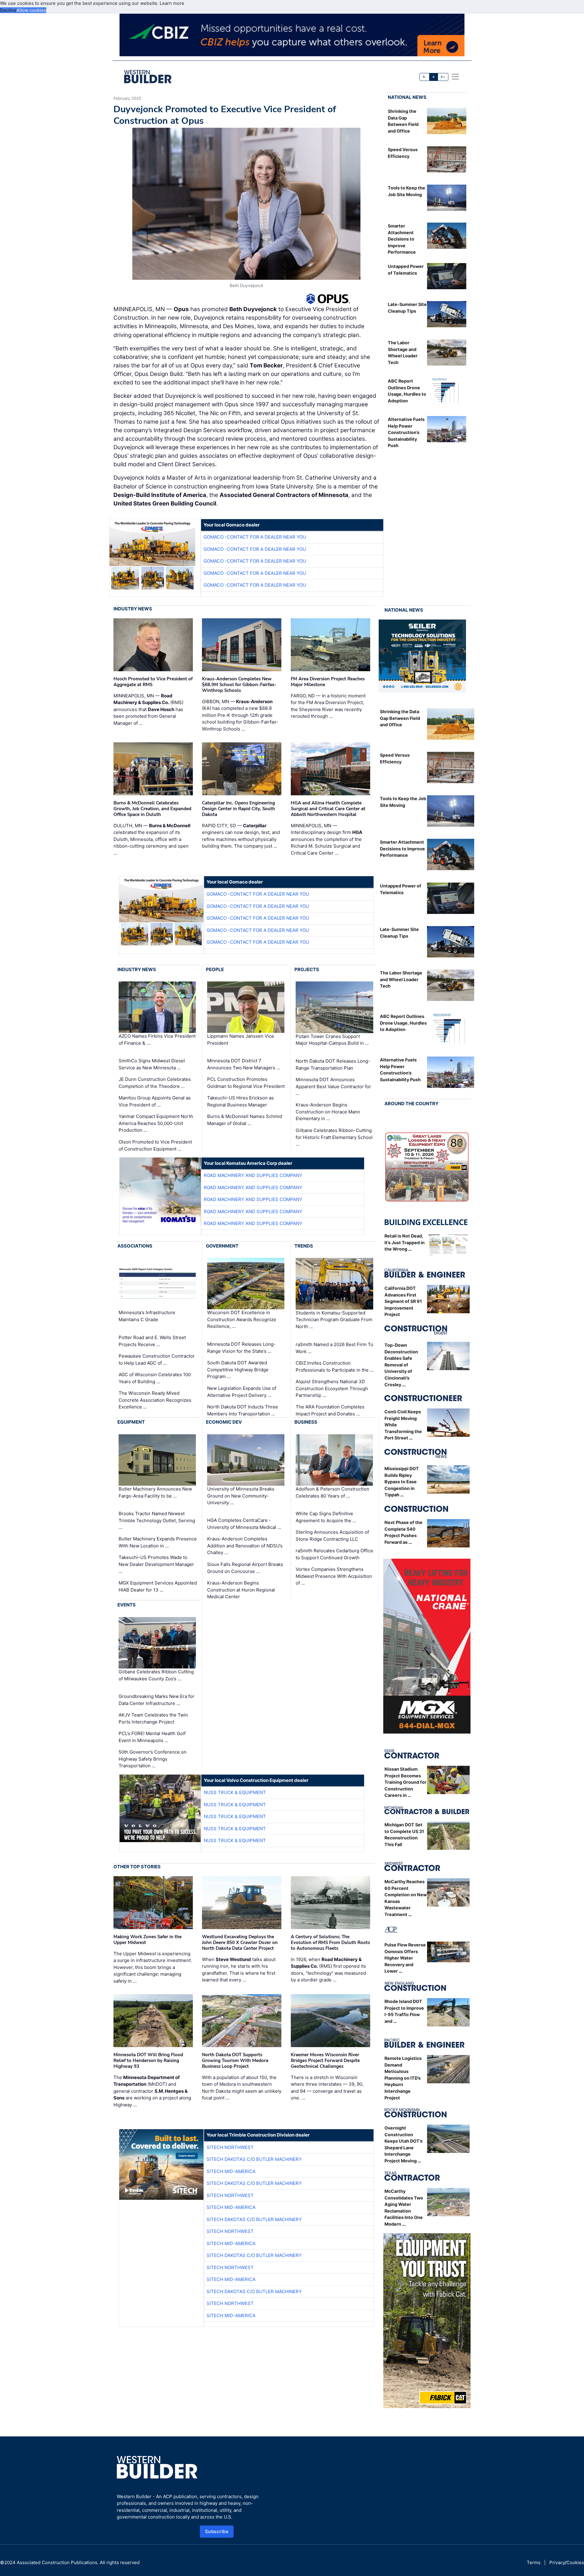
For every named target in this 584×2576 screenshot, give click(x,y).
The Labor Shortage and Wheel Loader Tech (401, 979)
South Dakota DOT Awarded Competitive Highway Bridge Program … (238, 1370)
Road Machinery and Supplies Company (253, 1175)
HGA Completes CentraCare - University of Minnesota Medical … (244, 1524)
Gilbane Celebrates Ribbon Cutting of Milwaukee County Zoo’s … (156, 1675)
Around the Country (412, 1104)
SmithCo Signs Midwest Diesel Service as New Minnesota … (152, 1064)
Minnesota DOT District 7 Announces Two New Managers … (244, 1064)
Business (306, 1422)
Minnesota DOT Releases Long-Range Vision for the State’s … (241, 1348)
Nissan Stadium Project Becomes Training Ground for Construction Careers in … (405, 1782)
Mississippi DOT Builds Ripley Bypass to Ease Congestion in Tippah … (402, 1482)
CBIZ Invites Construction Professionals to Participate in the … (335, 1366)
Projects (307, 969)
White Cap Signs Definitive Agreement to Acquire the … (326, 1517)
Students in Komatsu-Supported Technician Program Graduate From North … (334, 1320)
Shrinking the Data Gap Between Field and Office (400, 718)
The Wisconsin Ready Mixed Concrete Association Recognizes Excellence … (155, 1400)
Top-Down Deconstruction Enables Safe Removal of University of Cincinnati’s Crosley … (401, 1365)
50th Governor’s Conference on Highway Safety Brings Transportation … (153, 1759)
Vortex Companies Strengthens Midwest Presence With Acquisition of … (334, 1576)
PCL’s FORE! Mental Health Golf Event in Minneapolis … (152, 1737)
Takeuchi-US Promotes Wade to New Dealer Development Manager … (156, 1564)
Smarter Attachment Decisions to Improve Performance (402, 239)
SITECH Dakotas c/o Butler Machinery (254, 2159)
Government (222, 1246)
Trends (304, 1246)
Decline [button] (8, 10)
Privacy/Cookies (567, 2562)
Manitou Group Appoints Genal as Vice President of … (155, 1101)
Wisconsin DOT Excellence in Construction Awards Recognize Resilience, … (242, 1320)
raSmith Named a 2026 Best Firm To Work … (334, 1348)
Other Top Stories (137, 1867)
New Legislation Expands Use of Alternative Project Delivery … (242, 1392)
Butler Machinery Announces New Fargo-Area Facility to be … (155, 1492)
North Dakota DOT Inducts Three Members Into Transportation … (243, 1410)
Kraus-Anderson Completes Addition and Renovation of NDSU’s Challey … (245, 1546)
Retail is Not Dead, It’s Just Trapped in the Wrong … (405, 1242)
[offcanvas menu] (455, 77)
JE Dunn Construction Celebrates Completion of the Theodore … (155, 1083)
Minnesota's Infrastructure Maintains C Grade (147, 1316)
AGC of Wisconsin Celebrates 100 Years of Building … (155, 1378)
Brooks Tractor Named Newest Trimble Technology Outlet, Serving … (157, 1520)
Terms (534, 2562)
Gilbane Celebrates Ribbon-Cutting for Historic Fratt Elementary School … (334, 1137)
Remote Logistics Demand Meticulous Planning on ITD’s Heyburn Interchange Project (403, 2078)
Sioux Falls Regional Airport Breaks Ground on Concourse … (245, 1568)
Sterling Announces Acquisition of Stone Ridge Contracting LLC (332, 1536)
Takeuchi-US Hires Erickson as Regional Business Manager (240, 1101)
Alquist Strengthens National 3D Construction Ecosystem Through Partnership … (332, 1388)
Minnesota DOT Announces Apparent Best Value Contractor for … (333, 1086)
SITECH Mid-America (231, 2171)
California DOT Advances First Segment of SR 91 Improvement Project (403, 1301)
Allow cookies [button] (31, 10)
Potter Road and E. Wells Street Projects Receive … (152, 1341)
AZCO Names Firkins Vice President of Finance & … (157, 1040)
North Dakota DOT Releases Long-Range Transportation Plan (333, 1064)
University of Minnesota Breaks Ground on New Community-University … (241, 1496)
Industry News (133, 609)
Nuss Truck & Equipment (235, 1792)
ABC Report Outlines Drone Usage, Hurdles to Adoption (403, 1023)
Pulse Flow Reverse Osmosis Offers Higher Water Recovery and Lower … (405, 1958)
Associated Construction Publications (57, 2562)
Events (127, 1605)
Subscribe (217, 2531)
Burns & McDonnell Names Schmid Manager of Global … (245, 1120)
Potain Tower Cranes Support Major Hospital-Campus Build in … (332, 1040)
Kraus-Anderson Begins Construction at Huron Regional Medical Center (241, 1590)
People (215, 969)
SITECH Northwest (230, 2147)
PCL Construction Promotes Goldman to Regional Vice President (246, 1083)
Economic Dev (224, 1422)
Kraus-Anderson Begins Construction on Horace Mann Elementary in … (328, 1112)
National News (407, 97)
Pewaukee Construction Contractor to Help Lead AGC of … (157, 1359)
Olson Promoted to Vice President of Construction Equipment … (155, 1145)
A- (425, 77)
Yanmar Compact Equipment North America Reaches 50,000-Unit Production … (156, 1123)
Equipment (131, 1422)
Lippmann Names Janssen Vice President (241, 1040)
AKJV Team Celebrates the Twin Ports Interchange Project (153, 1718)
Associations (135, 1246)
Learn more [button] (172, 3)
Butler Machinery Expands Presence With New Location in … (158, 1542)
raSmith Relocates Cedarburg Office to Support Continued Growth (334, 1554)
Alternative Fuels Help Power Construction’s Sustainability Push (406, 432)
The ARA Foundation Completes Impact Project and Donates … (330, 1410)
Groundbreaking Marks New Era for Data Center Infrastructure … (156, 1700)
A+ (443, 77)
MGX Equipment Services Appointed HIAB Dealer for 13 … (158, 1586)
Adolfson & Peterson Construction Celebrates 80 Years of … (332, 1492)
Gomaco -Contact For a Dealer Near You (255, 537)
